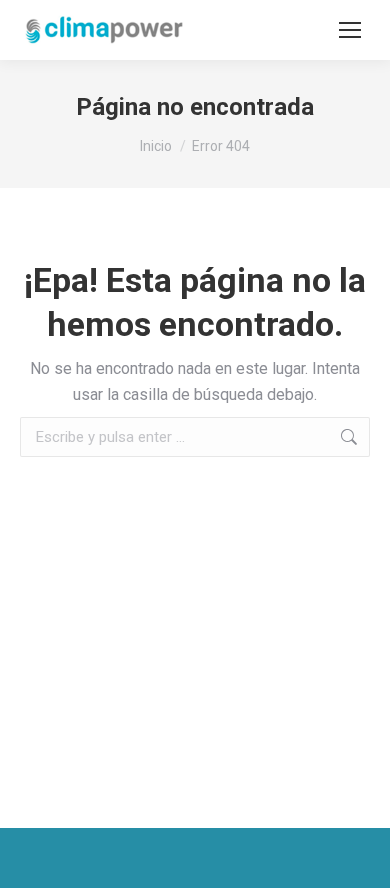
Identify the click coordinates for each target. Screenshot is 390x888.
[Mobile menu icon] (350, 30)
